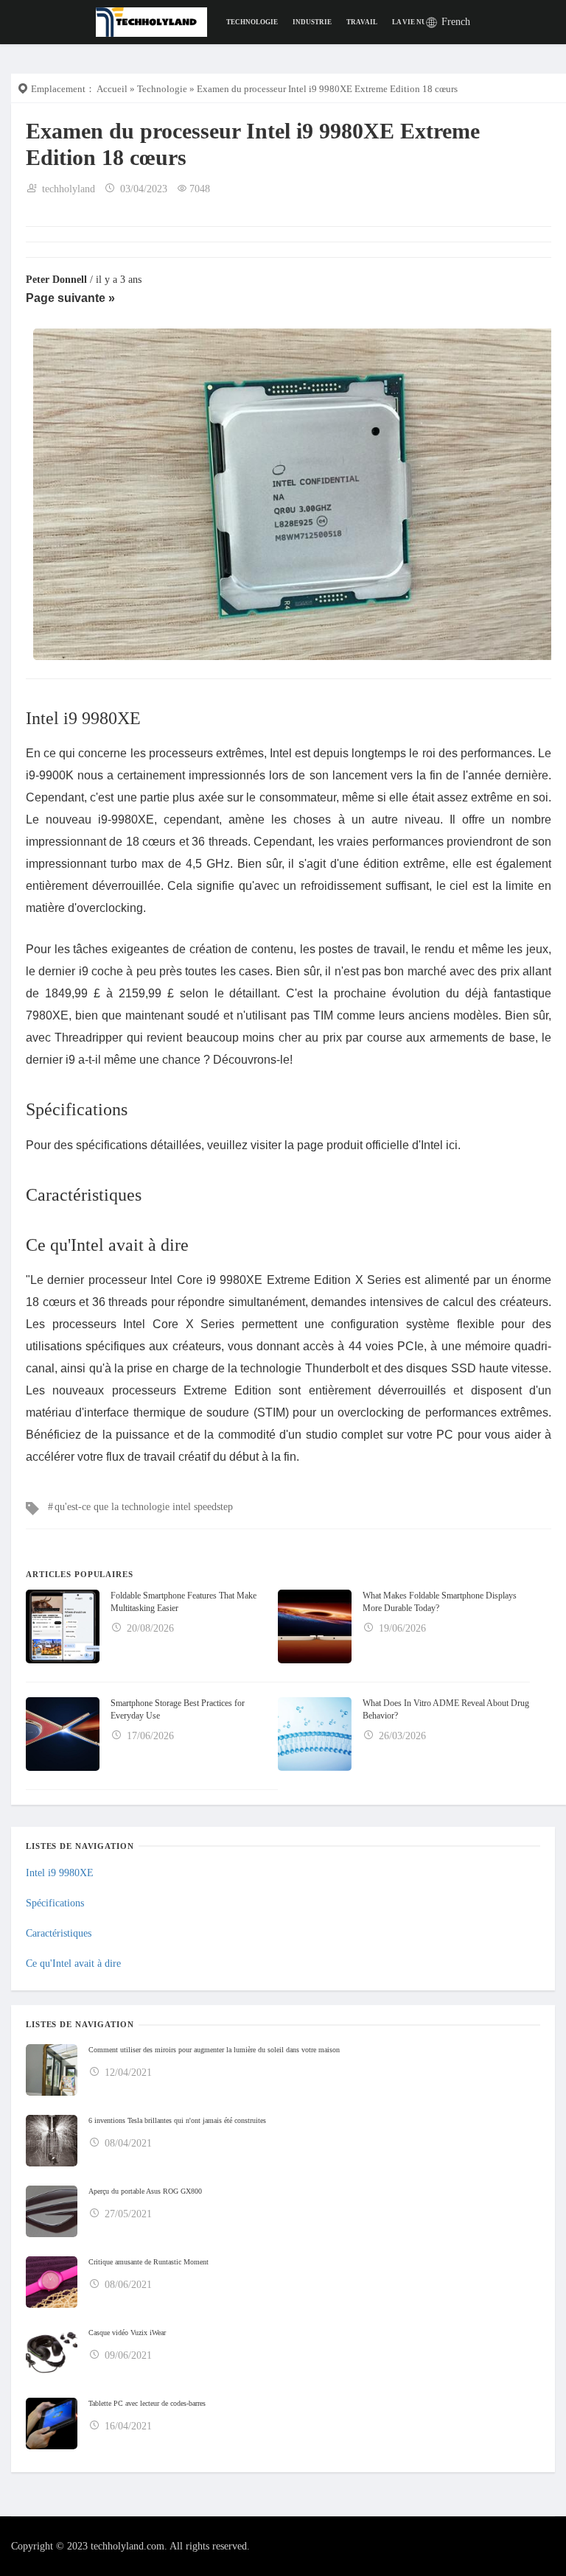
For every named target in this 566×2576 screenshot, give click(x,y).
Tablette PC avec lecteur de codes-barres (147, 2403)
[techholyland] (151, 21)
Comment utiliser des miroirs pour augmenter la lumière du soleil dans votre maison (214, 2050)
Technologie (252, 22)
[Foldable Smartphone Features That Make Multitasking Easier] (63, 1626)
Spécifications (55, 1903)
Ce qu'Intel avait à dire (73, 1963)
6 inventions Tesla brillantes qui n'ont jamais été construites (177, 2120)
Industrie (312, 22)
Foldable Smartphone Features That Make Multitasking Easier (184, 1602)
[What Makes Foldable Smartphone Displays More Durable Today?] (315, 1626)
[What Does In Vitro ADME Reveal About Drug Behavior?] (315, 1734)
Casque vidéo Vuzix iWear (127, 2333)
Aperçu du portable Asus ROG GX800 (145, 2191)
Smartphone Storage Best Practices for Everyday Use (178, 1709)
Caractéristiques (59, 1933)
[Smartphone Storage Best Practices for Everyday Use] (63, 1734)
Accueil (112, 89)
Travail (362, 22)
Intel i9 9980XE (60, 1873)
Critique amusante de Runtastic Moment (149, 2262)
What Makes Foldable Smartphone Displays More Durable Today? (440, 1602)
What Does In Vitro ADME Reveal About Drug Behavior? (446, 1709)
